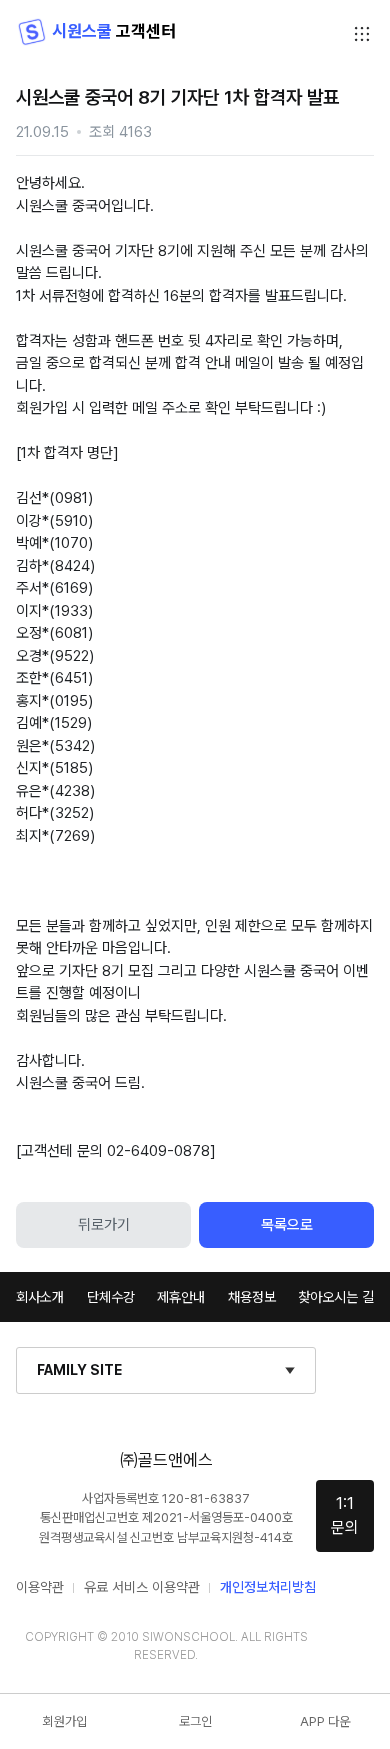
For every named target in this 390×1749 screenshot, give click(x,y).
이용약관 (40, 1587)
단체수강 (111, 1297)
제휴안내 (181, 1297)
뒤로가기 (104, 1225)
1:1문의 (345, 1515)
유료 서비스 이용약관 (142, 1587)
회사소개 (40, 1297)
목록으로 (287, 1225)
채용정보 (252, 1297)
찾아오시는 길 (336, 1297)
